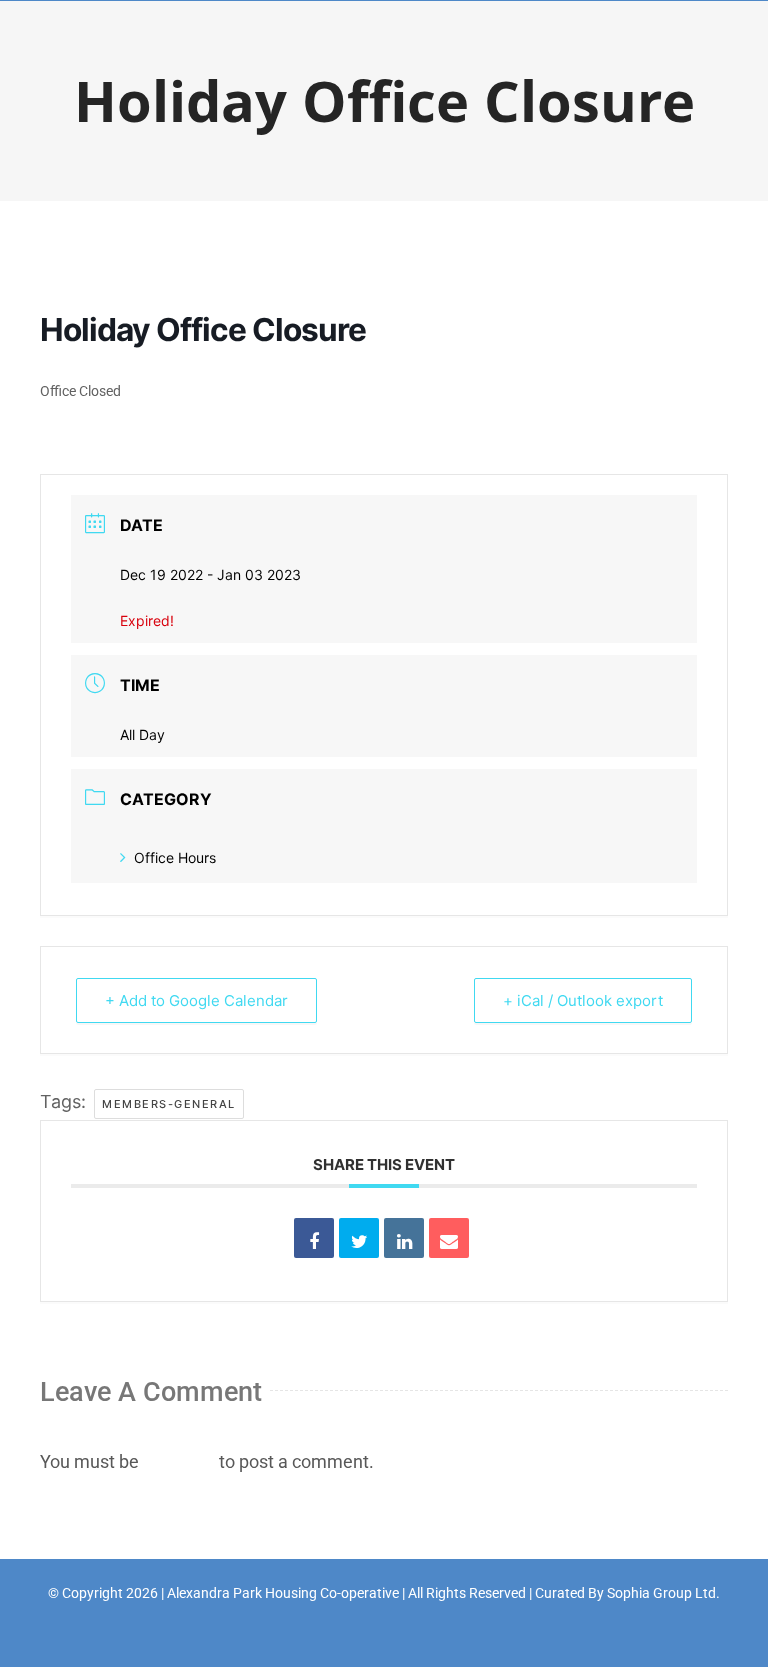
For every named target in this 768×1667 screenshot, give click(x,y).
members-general (169, 1104)
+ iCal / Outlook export (583, 1000)
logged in (179, 1461)
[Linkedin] (404, 1238)
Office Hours (175, 857)
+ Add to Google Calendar (196, 1000)
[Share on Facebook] (314, 1238)
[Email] (449, 1238)
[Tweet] (359, 1238)
